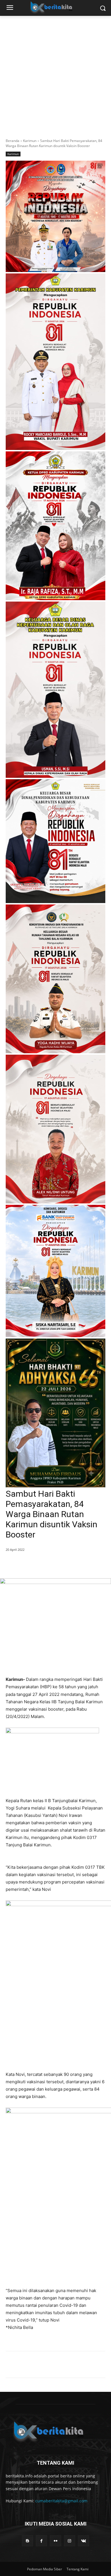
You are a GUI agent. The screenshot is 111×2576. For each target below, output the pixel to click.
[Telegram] (69, 1564)
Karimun (30, 141)
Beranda (13, 141)
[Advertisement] (55, 74)
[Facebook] (29, 1564)
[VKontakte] (84, 2541)
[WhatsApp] (55, 1564)
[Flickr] (55, 2541)
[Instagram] (70, 2541)
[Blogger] (27, 2541)
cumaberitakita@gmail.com (61, 2501)
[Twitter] (42, 1564)
